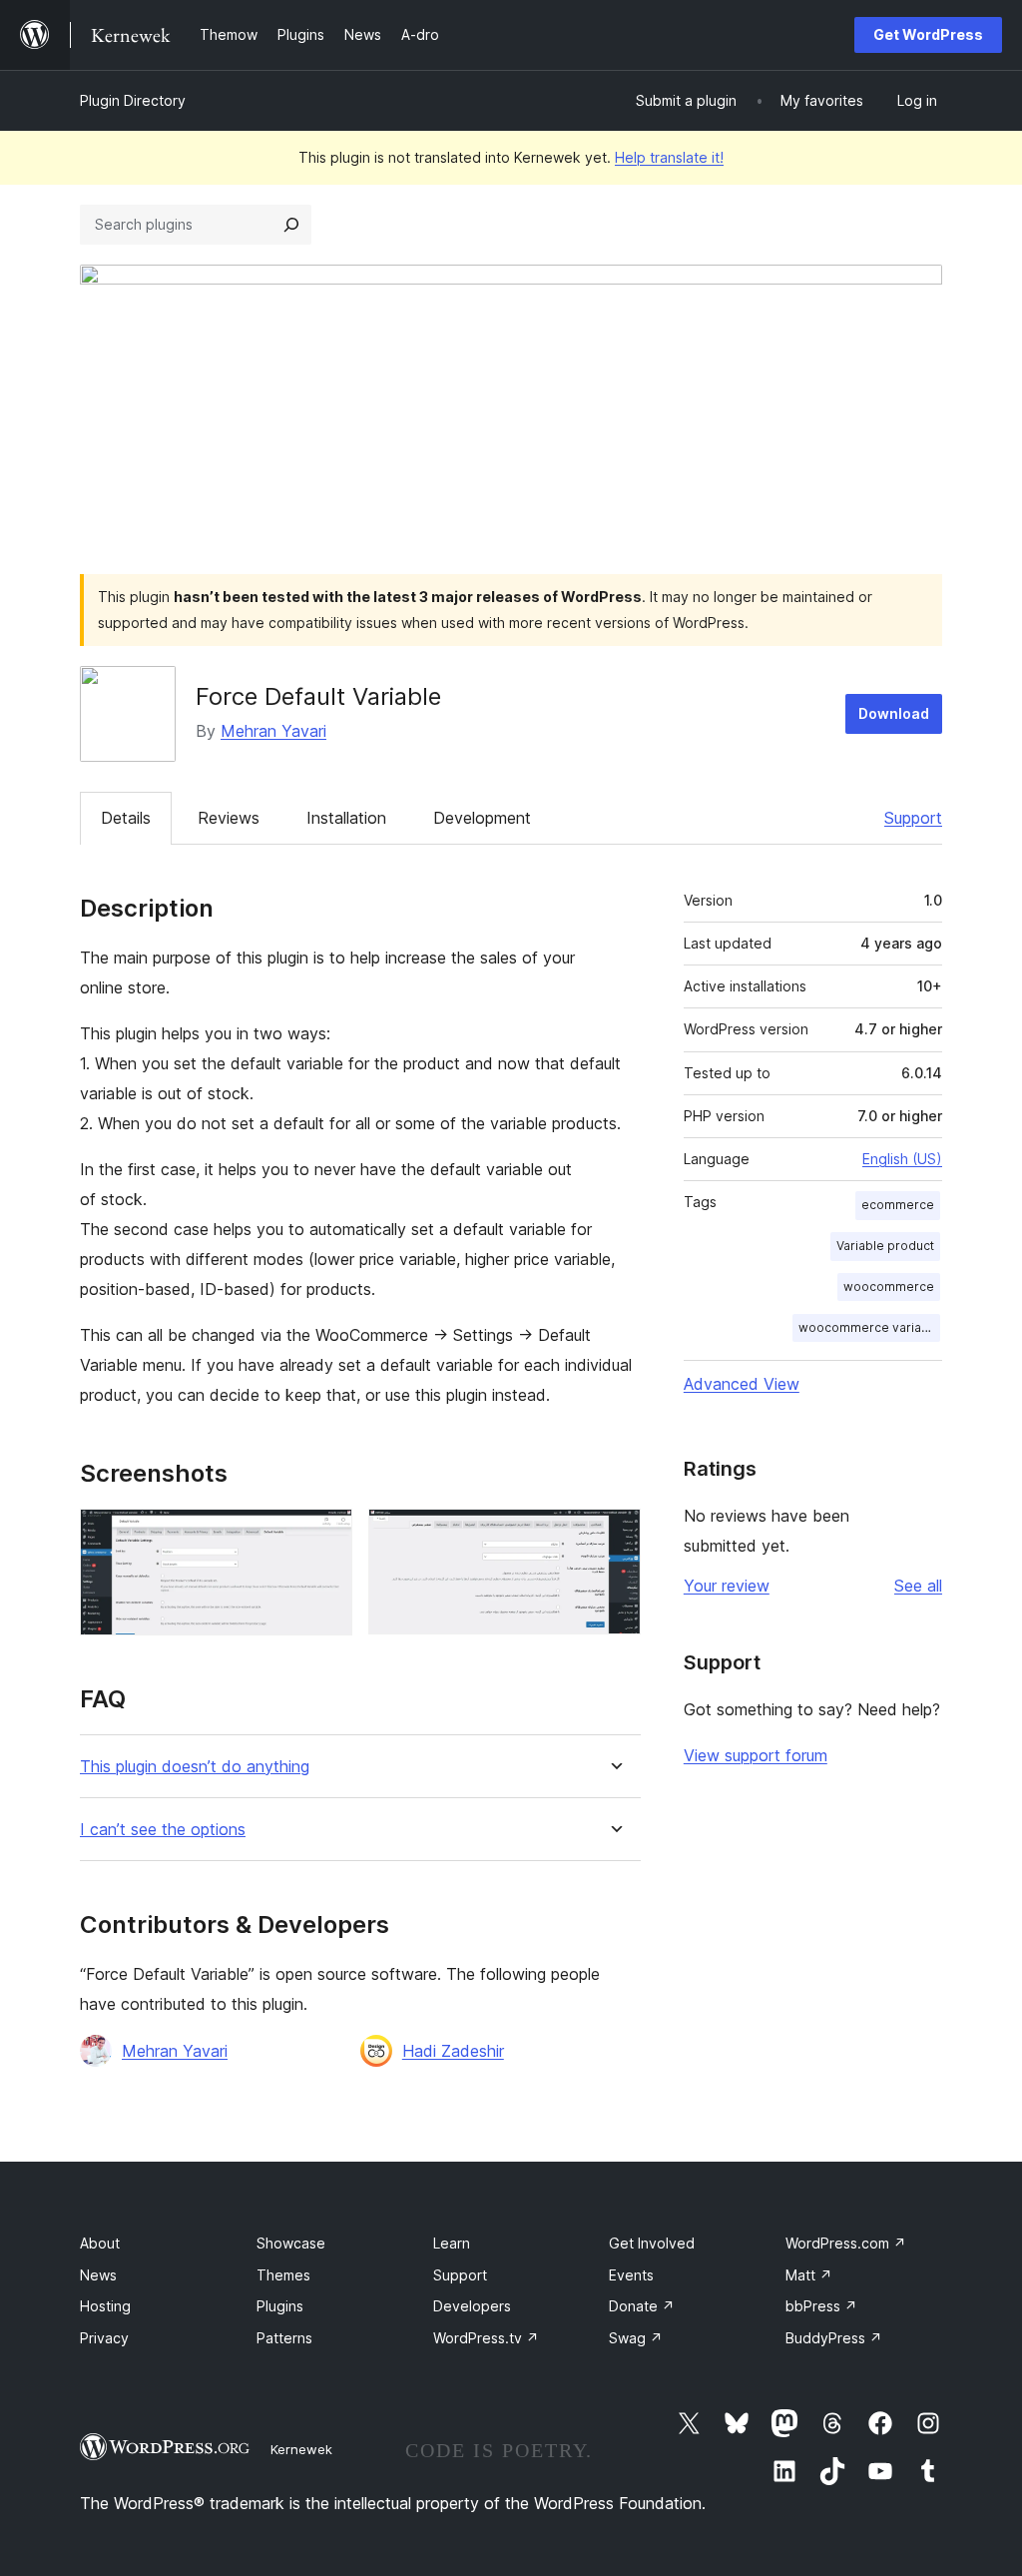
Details (126, 818)
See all (918, 1586)
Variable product (885, 1246)
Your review (727, 1586)
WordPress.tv (486, 2338)
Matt (809, 2275)
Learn (452, 2243)
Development (482, 818)
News (98, 2275)
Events (631, 2275)
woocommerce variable (869, 1327)
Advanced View (742, 1384)
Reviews (229, 818)
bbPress (821, 2306)
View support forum (756, 1755)
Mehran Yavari (273, 731)
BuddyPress (834, 2338)
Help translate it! (669, 157)
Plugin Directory (133, 100)
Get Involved (652, 2243)
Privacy (104, 2338)
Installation (346, 818)
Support (913, 818)
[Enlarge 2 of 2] (614, 1536)
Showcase (291, 2243)
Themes (283, 2275)
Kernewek (301, 2449)
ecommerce (898, 1205)
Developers (472, 2306)
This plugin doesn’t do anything (195, 1767)
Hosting (105, 2306)
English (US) (902, 1159)
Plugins (280, 2306)
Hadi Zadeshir (453, 2051)
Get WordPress (928, 34)
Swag (636, 2338)
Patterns (284, 2338)
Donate (642, 2306)
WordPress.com (846, 2243)
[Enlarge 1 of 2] (325, 1536)
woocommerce (889, 1287)
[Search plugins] (291, 225)
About (100, 2243)
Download (894, 713)
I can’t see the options (163, 1830)
